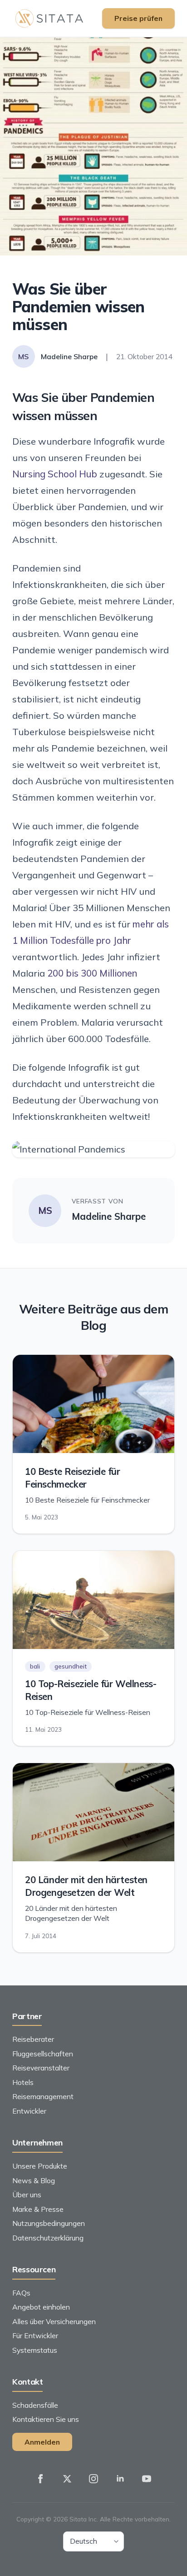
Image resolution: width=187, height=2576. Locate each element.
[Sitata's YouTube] (147, 2479)
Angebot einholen (41, 2307)
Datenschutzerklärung (48, 2238)
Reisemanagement (43, 2096)
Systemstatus (35, 2350)
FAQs (21, 2293)
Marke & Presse (38, 2209)
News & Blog (34, 2180)
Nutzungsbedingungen (49, 2223)
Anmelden (42, 2442)
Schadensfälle (35, 2405)
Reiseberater (33, 2039)
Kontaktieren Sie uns (46, 2419)
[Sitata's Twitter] (67, 2479)
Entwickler (29, 2111)
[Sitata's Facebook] (40, 2479)
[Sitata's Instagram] (93, 2479)
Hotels (23, 2082)
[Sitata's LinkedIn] (120, 2479)
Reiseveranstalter (41, 2068)
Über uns (27, 2195)
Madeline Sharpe (109, 1216)
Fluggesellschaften (43, 2054)
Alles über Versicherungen (54, 2321)
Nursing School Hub (55, 474)
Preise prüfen (138, 18)
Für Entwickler (35, 2335)
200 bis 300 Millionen (92, 973)
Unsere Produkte (40, 2166)
